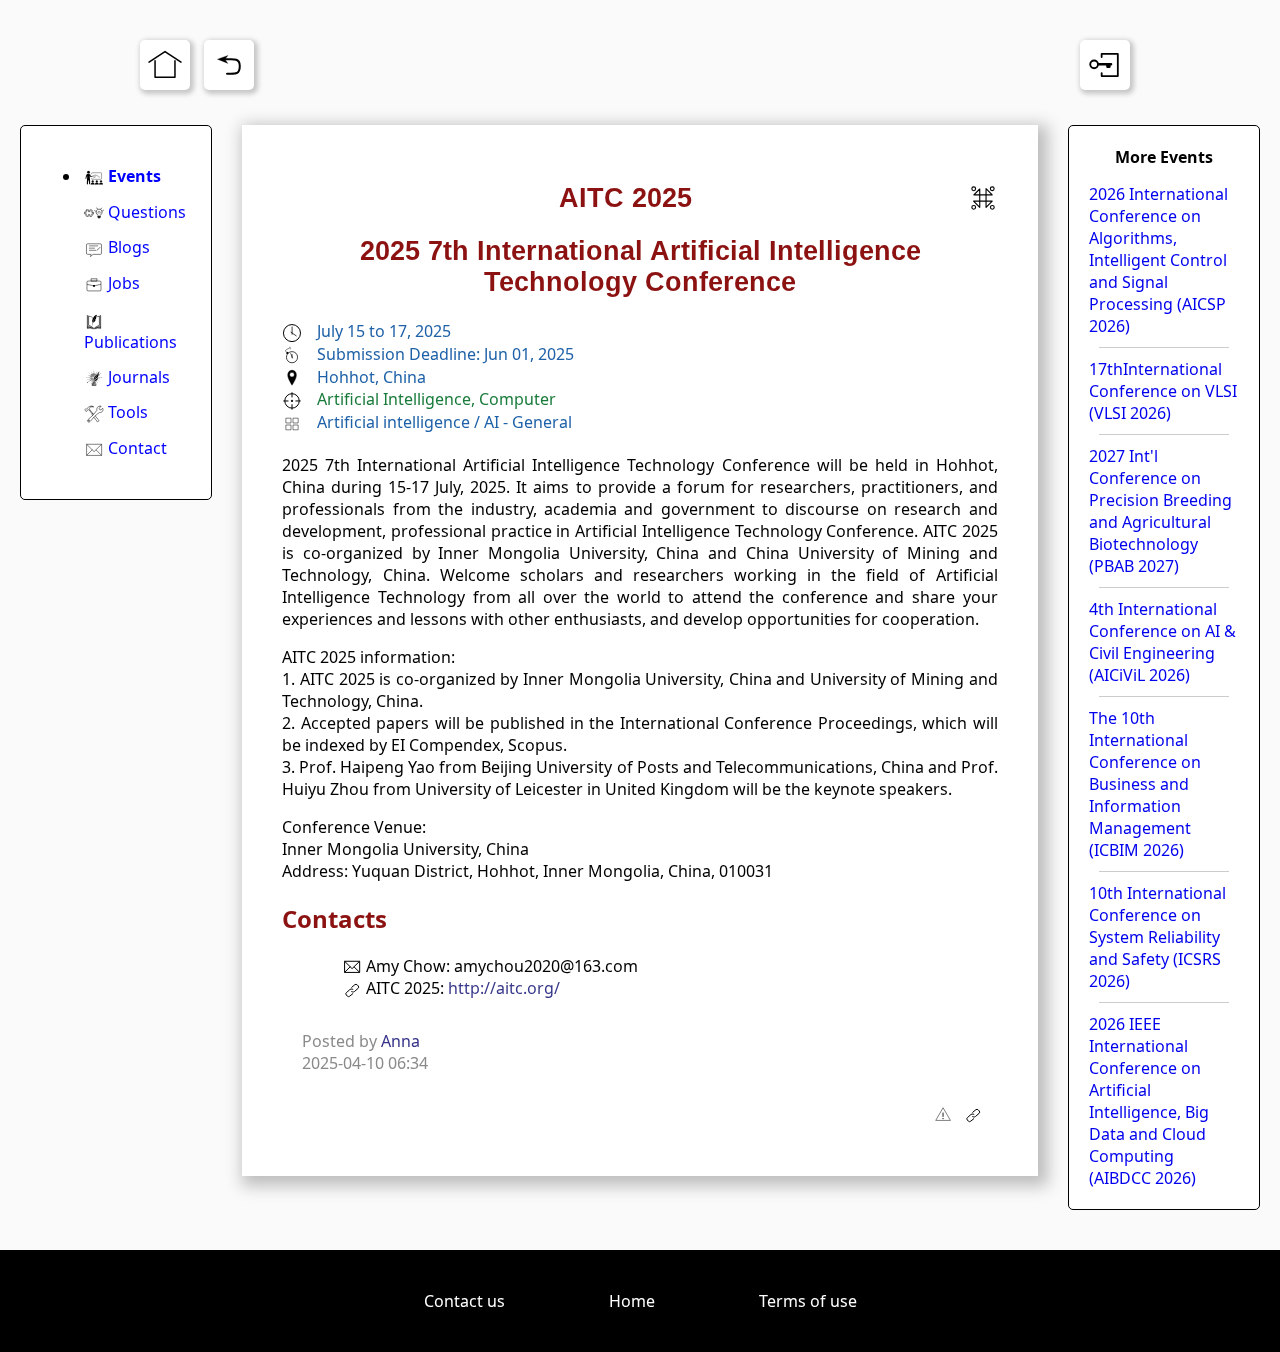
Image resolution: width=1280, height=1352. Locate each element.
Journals (139, 377)
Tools (128, 412)
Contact (137, 448)
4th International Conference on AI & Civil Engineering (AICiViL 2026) (1162, 642)
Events (134, 176)
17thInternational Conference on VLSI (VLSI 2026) (1163, 391)
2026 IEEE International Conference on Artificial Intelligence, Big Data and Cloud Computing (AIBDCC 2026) (1149, 1101)
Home (632, 1301)
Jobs (124, 283)
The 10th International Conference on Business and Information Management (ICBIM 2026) (1145, 784)
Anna (400, 1041)
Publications (130, 342)
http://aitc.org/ (504, 988)
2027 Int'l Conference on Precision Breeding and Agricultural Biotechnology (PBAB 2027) (1160, 511)
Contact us (464, 1301)
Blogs (129, 247)
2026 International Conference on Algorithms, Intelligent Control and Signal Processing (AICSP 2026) (1158, 260)
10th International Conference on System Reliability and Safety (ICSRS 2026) (1157, 937)
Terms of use (808, 1301)
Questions (147, 212)
